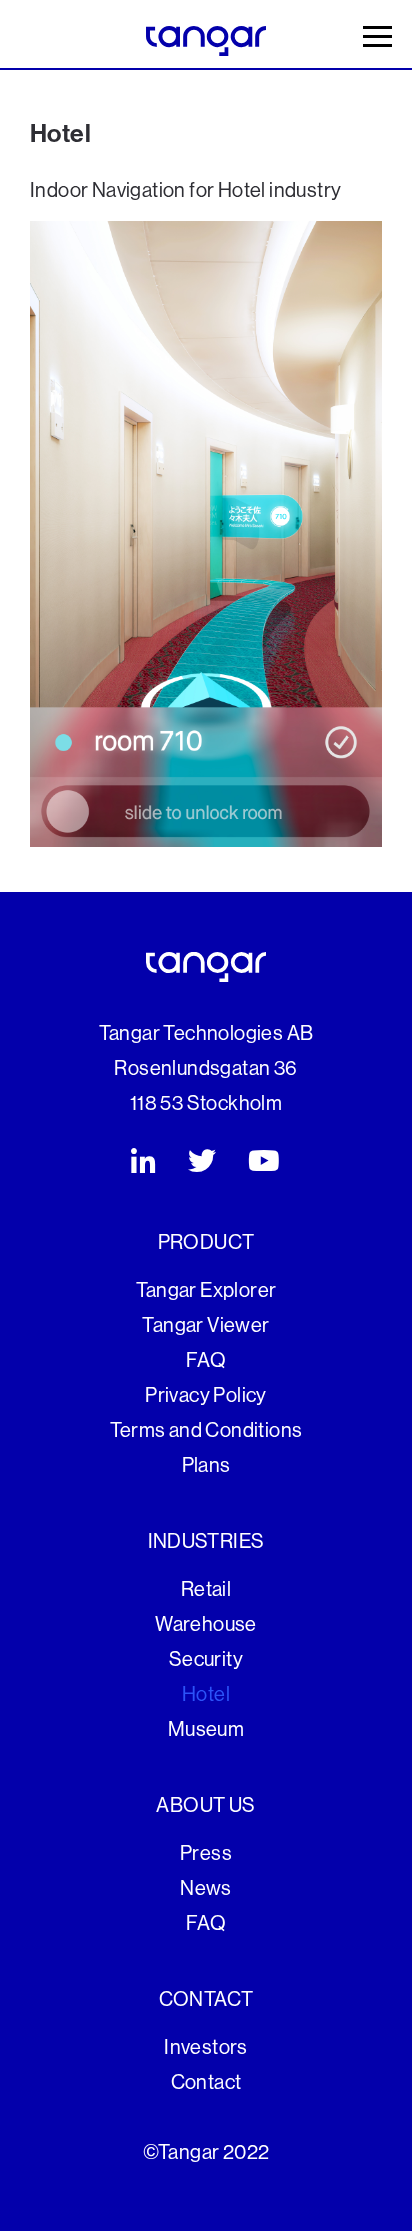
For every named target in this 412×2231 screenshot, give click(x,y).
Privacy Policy (206, 1396)
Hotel (206, 1695)
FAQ (206, 1361)
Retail (206, 1590)
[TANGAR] (206, 40)
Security (206, 1660)
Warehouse (206, 1625)
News (206, 1889)
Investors (206, 2048)
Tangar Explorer (206, 1291)
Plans (206, 1466)
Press (206, 1854)
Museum (206, 1730)
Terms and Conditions (206, 1431)
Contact (206, 2083)
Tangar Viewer (205, 1326)
